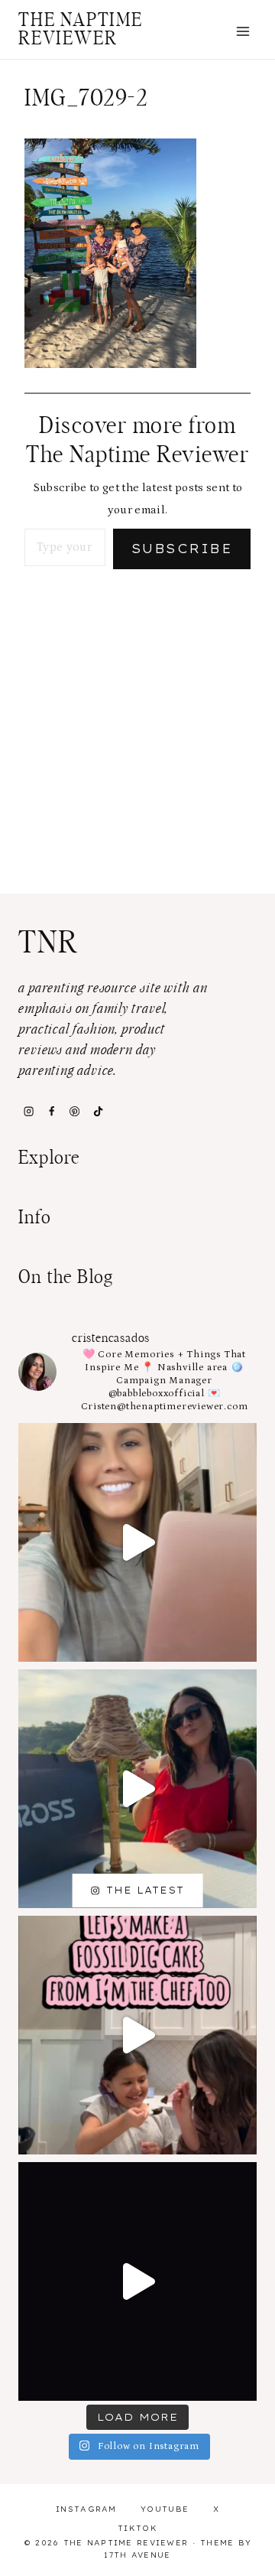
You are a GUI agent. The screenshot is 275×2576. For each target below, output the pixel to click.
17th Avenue (137, 2555)
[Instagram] (28, 1111)
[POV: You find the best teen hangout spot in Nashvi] (137, 2281)
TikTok (137, 2528)
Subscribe (182, 549)
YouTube (165, 2509)
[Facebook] (51, 1111)
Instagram (86, 2509)
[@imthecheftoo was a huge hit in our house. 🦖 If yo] (137, 2035)
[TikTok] (98, 1111)
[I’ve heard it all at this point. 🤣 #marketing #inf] (137, 1542)
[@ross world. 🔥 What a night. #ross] (137, 1789)
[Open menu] (243, 31)
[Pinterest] (75, 1111)
